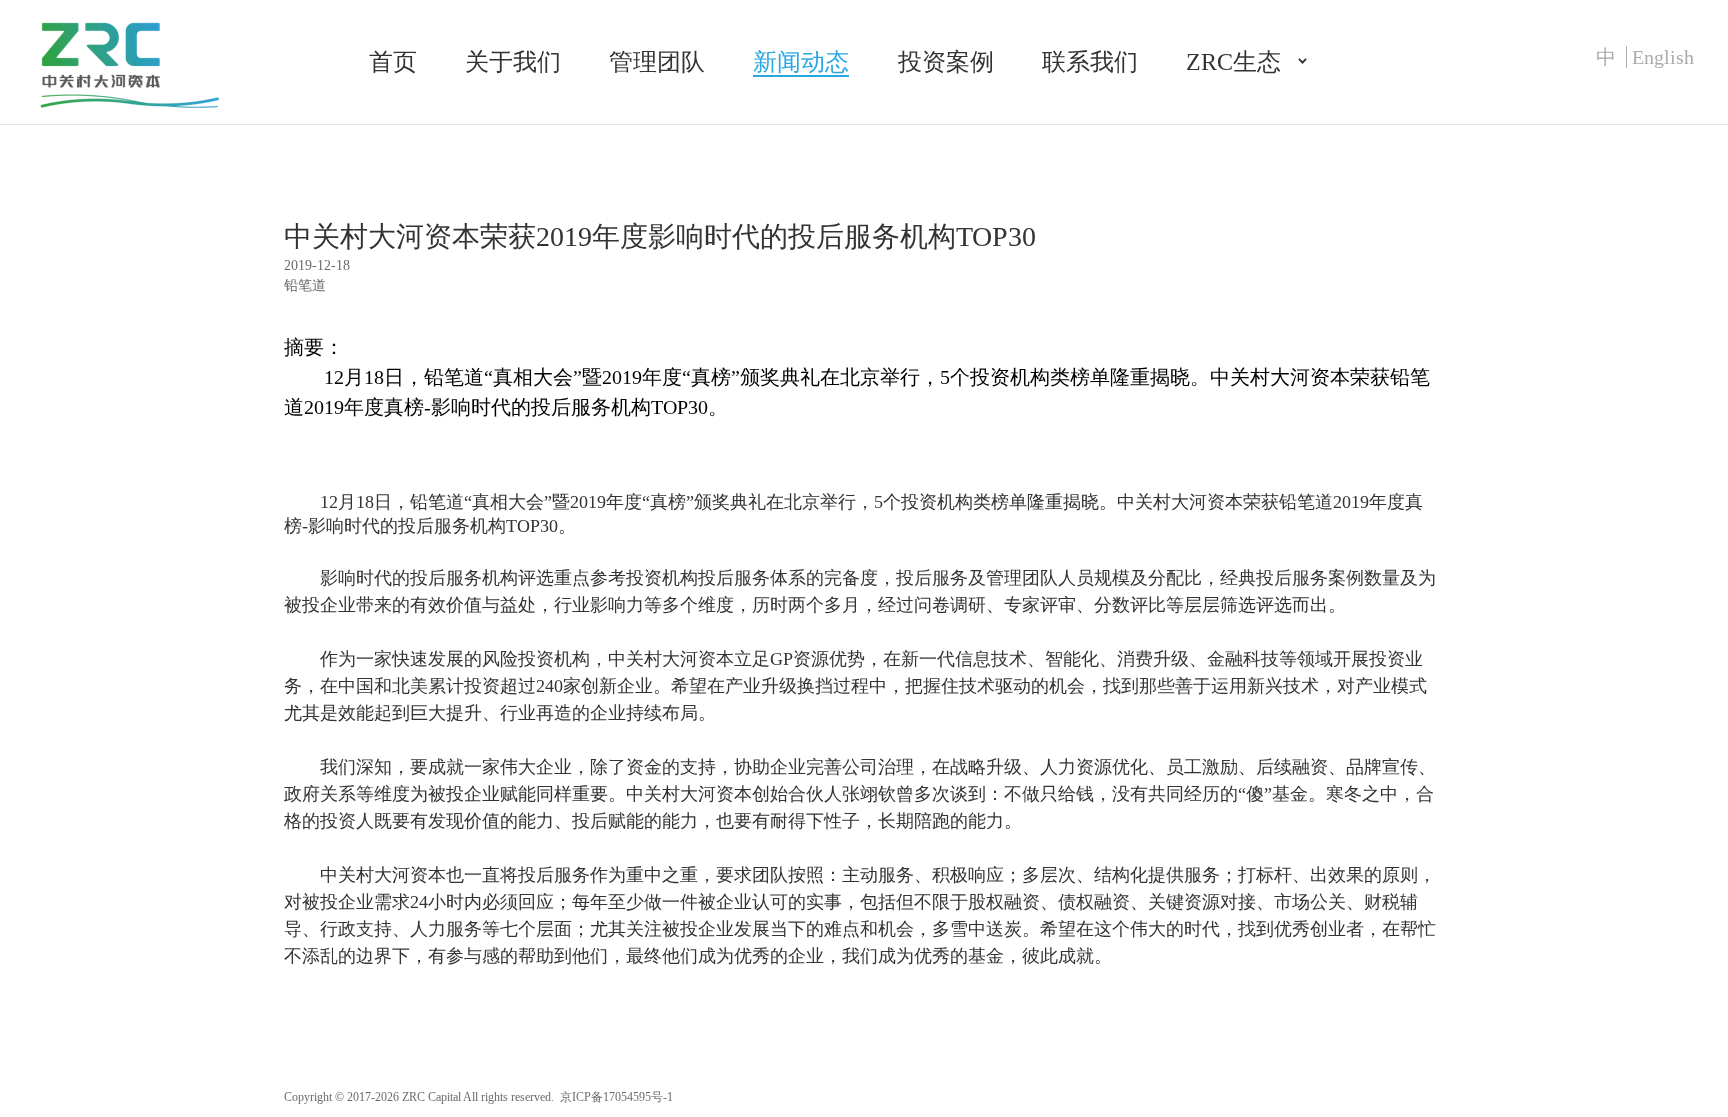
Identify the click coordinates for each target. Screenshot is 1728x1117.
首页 (393, 62)
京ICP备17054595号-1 (616, 1097)
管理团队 (657, 62)
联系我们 (1090, 62)
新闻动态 (801, 62)
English (1663, 57)
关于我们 (513, 62)
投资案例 (946, 62)
